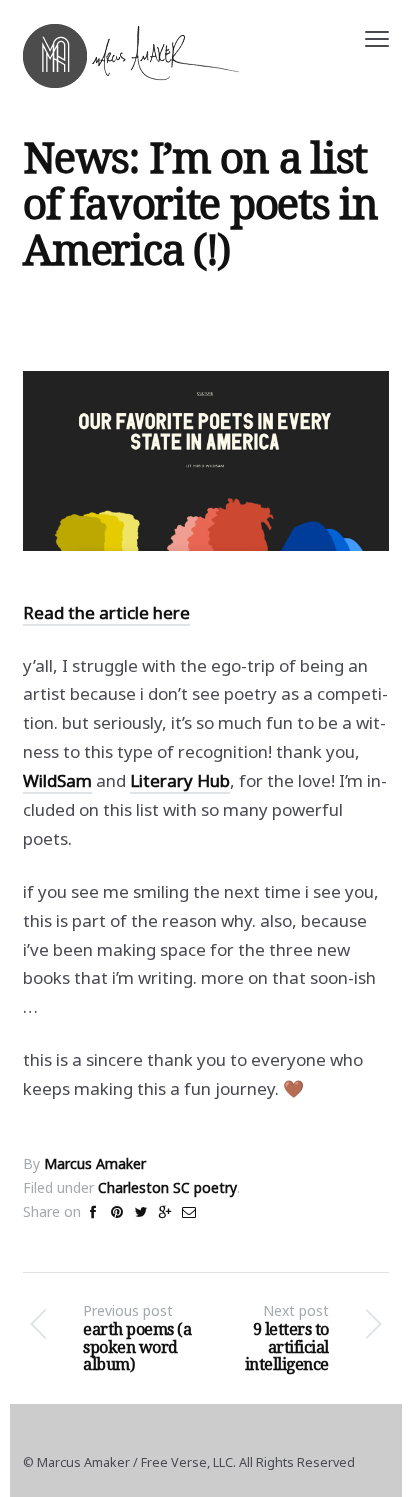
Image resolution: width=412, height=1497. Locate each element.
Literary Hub (180, 780)
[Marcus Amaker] (131, 56)
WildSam (57, 780)
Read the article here (106, 612)
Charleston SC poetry (167, 1187)
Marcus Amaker (95, 1163)
